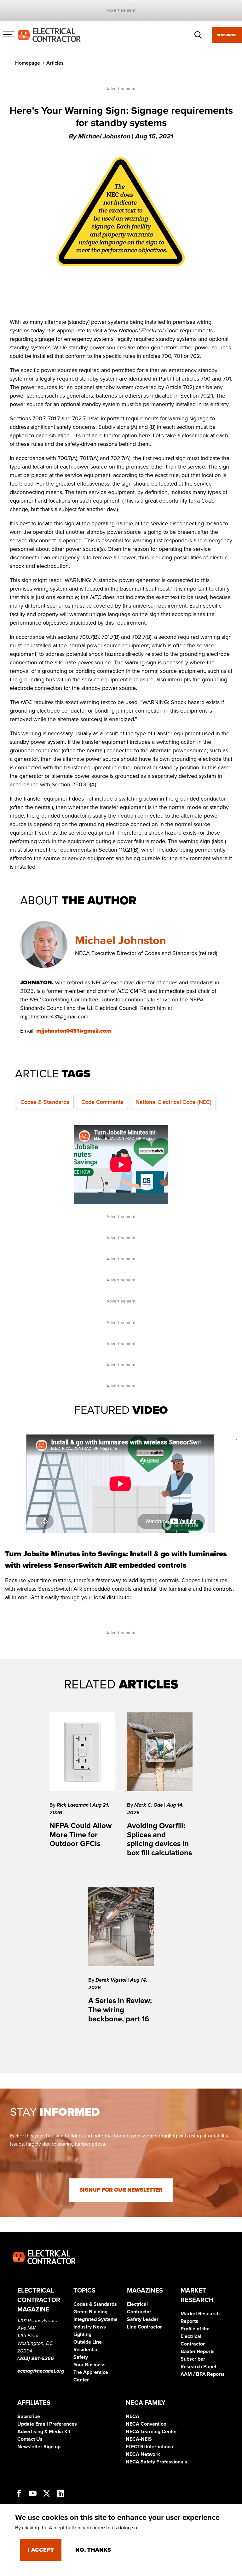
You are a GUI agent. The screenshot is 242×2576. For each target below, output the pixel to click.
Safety (81, 2357)
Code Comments (102, 1102)
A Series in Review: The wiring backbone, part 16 (120, 2010)
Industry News (90, 2327)
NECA (133, 2416)
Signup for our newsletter (121, 2190)
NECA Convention (146, 2424)
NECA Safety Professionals (156, 2462)
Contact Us (30, 2439)
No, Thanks (93, 2550)
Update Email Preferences (47, 2424)
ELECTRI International (150, 2447)
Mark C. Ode (149, 1805)
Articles (55, 63)
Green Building (90, 2312)
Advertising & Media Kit (44, 2432)
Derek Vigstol (112, 1980)
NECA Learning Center (151, 2432)
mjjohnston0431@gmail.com (74, 1031)
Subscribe (227, 35)
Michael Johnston (121, 940)
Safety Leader (143, 2319)
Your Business (89, 2365)
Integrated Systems (95, 2319)
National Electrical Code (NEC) (173, 1102)
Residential (86, 2350)
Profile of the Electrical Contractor (195, 2336)
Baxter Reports (198, 2352)
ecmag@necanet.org (41, 2371)
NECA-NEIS (139, 2439)
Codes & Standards (45, 1102)
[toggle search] (198, 35)
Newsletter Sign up (39, 2447)
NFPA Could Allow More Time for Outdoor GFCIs (81, 1835)
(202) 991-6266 (36, 2358)
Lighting (82, 2334)
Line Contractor (144, 2327)
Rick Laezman (73, 1805)
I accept (41, 2550)
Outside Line (88, 2342)
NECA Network (143, 2454)
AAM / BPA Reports (203, 2374)
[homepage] (49, 35)
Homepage (28, 63)
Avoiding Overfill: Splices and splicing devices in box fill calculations (159, 1839)
